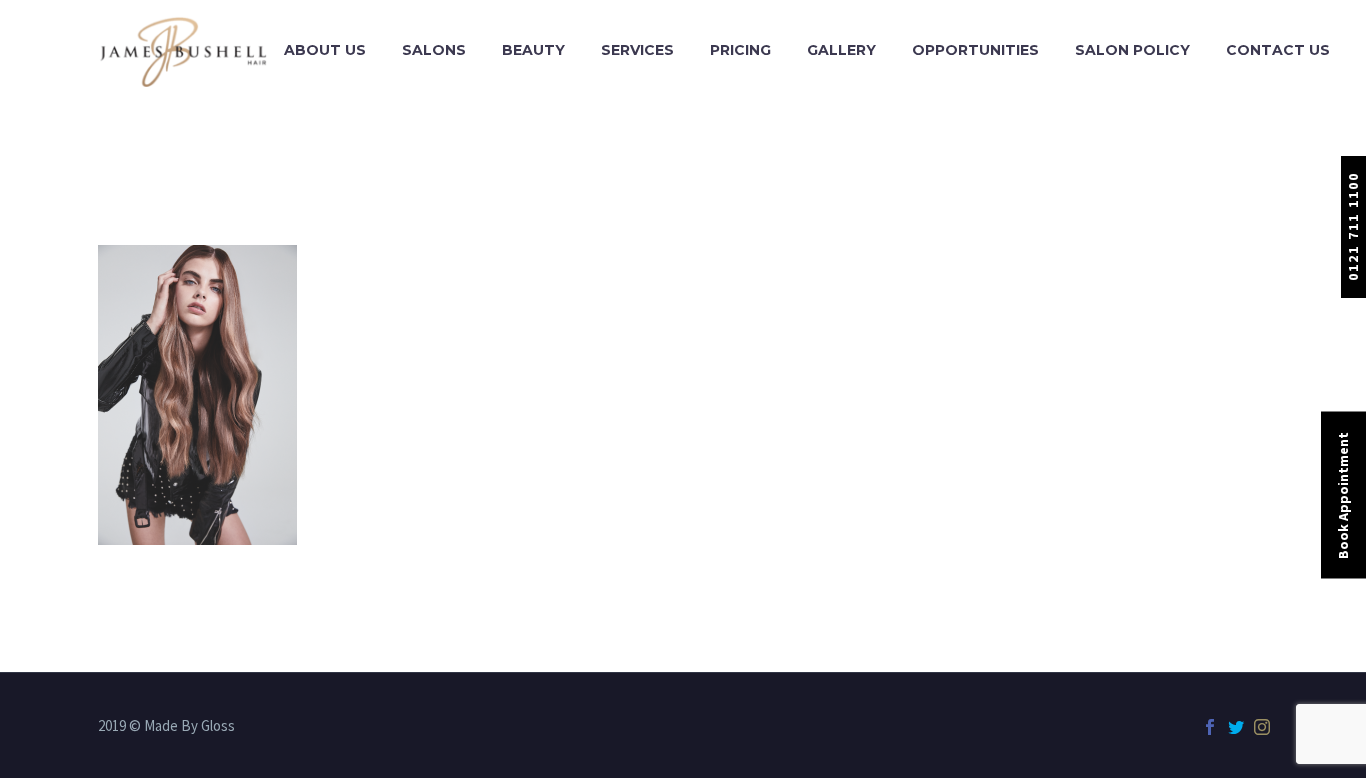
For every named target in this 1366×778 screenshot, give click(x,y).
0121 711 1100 (1353, 226)
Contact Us (1278, 50)
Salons (434, 50)
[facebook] (1210, 727)
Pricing (740, 50)
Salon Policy (1132, 50)
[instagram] (1262, 727)
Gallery (841, 50)
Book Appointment (1343, 495)
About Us (325, 50)
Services (637, 50)
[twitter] (1236, 727)
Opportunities (975, 50)
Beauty (533, 50)
